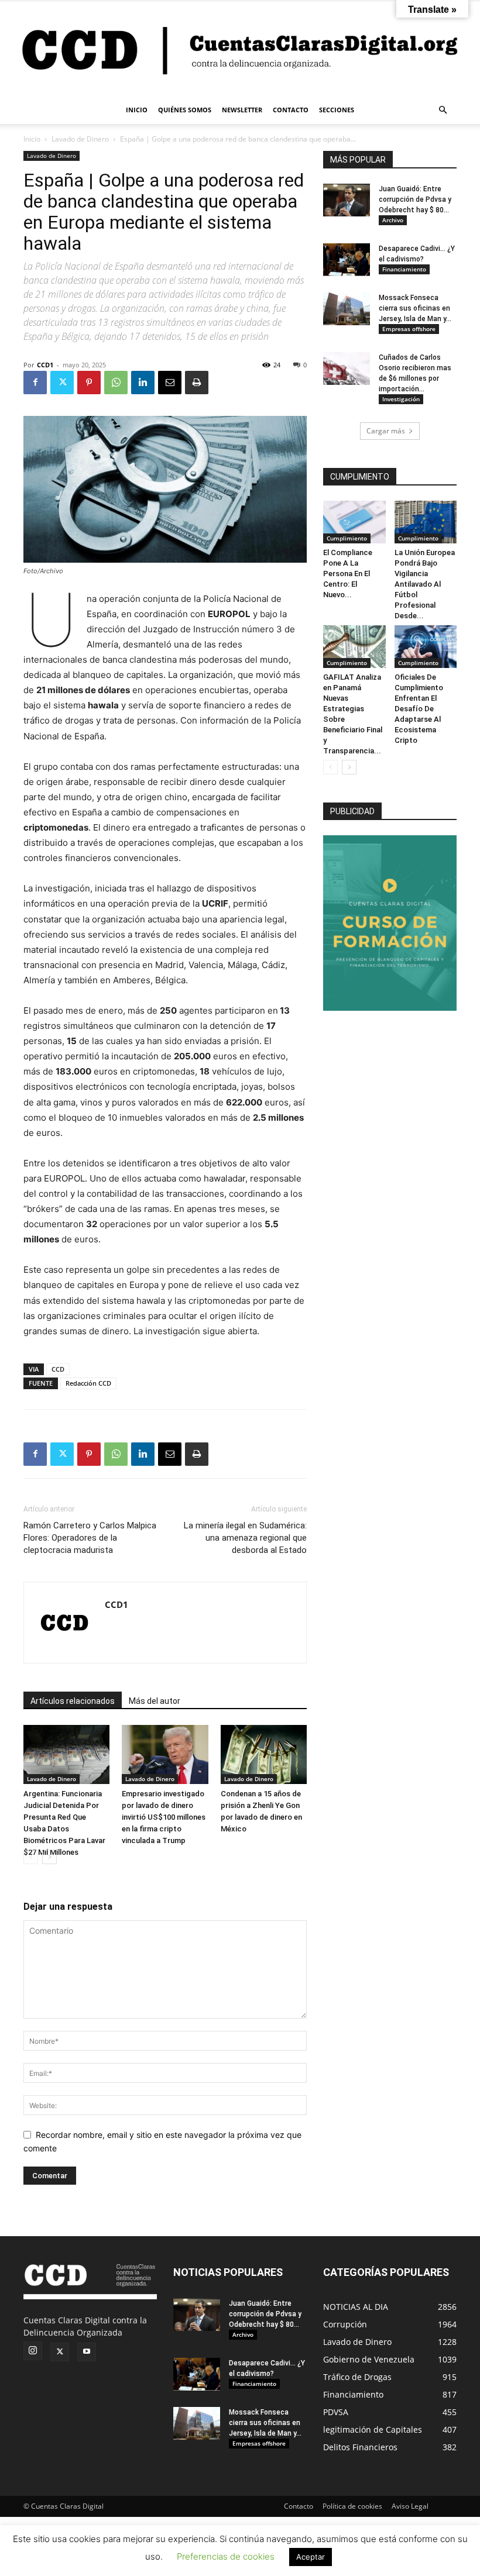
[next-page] (49, 1857)
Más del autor (155, 1701)
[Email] (170, 383)
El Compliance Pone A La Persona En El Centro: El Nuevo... (348, 574)
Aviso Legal (410, 2506)
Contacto (299, 2506)
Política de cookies (352, 2506)
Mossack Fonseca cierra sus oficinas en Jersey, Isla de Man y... (415, 308)
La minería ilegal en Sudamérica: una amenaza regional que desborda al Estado (245, 1538)
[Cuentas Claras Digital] (240, 49)
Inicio (32, 139)
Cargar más (386, 431)
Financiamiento (404, 269)
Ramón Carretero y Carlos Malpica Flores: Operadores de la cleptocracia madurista (90, 1538)
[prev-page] (31, 1857)
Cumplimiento (347, 538)
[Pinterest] (89, 383)
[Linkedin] (143, 383)
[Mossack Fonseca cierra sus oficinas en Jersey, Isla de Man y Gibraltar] (347, 309)
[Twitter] (62, 383)
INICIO (137, 110)
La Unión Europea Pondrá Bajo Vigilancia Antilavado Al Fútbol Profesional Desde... (425, 584)
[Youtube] (87, 2352)
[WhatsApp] (116, 383)
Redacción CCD (88, 1383)
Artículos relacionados (73, 1701)
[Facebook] (35, 383)
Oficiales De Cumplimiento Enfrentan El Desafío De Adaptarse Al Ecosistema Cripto (419, 709)
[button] (443, 110)
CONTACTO (291, 110)
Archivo (393, 220)
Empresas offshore (409, 329)
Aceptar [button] (311, 2557)
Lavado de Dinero (80, 139)
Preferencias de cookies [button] (226, 2556)
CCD (58, 1369)
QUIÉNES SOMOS (185, 110)
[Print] (197, 383)
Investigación (401, 399)
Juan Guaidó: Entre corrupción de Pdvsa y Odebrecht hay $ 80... (415, 199)
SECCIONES (337, 110)
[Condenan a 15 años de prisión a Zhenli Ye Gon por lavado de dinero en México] (264, 1754)
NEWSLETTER (242, 110)
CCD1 (45, 365)
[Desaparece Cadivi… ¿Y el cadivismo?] (347, 260)
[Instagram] (33, 2351)
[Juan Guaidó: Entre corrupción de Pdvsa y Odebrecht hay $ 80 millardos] (347, 200)
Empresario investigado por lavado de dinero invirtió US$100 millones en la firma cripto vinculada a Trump (164, 1817)
